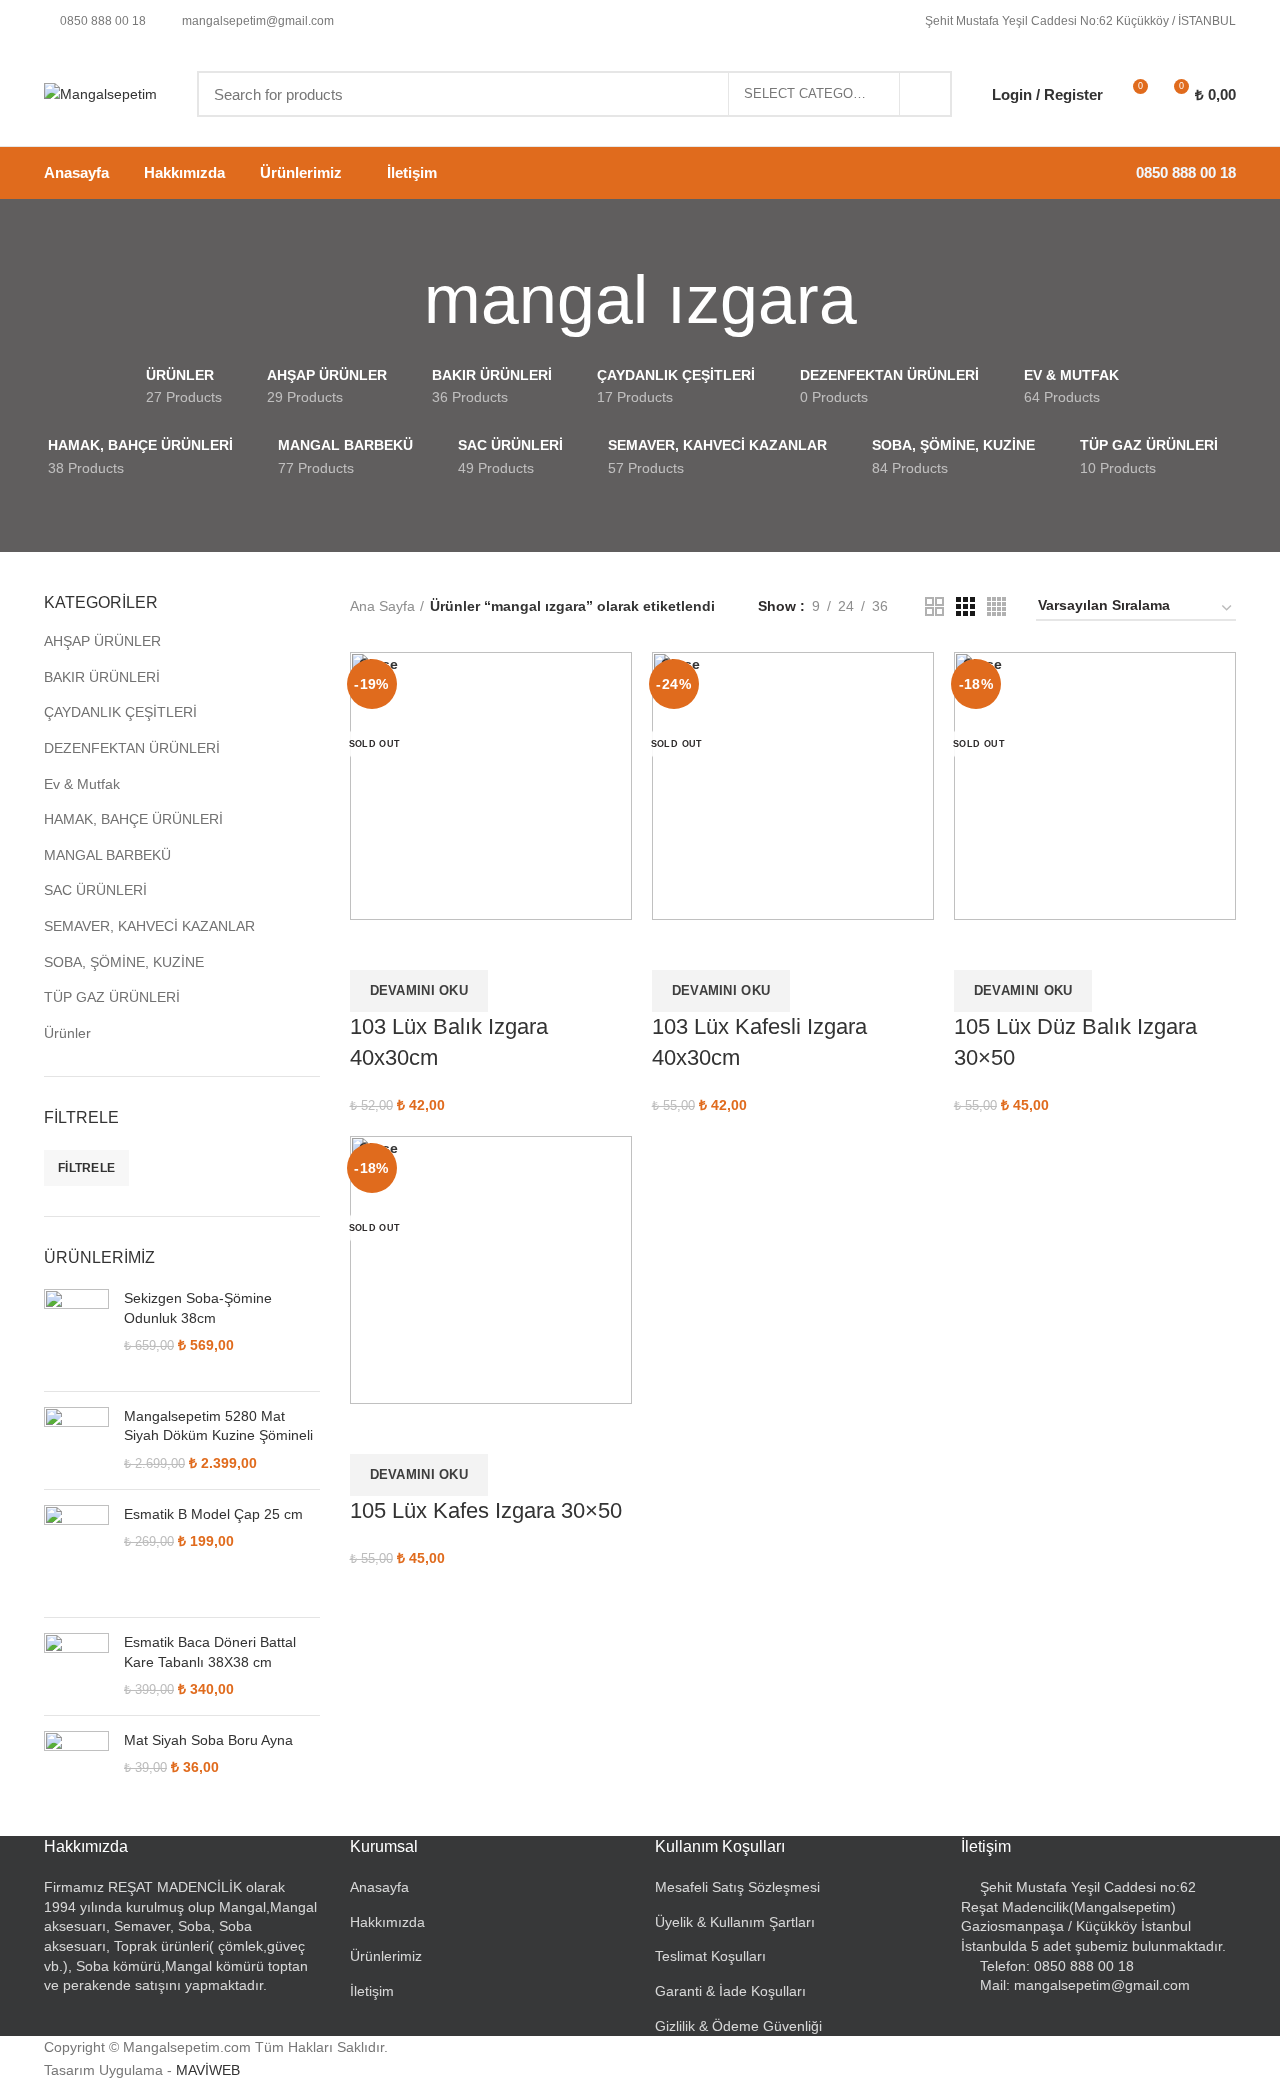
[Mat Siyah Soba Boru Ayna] (76, 1763)
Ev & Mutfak (82, 784)
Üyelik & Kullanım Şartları (735, 1922)
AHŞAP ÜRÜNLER (102, 641)
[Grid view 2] (934, 606)
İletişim (372, 1991)
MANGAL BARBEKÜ (107, 855)
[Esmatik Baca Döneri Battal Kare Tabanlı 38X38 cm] (76, 1666)
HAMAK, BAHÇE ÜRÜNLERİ (133, 819)
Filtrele (86, 1168)
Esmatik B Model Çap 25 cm (213, 1514)
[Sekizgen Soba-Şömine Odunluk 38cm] (76, 1332)
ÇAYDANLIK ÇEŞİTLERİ (120, 712)
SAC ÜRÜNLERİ (95, 890)
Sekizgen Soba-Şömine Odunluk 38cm (198, 1308)
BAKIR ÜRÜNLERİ (102, 677)
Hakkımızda (387, 1922)
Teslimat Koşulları (710, 1956)
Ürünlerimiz (386, 1956)
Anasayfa (379, 1887)
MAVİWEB (208, 2070)
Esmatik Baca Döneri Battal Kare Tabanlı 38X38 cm (210, 1652)
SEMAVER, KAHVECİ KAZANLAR (149, 926)
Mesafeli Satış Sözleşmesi (737, 1887)
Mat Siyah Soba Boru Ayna (208, 1740)
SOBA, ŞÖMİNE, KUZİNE (124, 962)
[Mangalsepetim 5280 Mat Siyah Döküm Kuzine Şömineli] (76, 1440)
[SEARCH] (925, 94)
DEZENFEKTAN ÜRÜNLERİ (132, 748)
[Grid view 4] (996, 606)
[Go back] (399, 300)
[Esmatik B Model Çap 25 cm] (76, 1554)
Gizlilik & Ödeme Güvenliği (738, 2026)
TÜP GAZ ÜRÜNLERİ (112, 997)
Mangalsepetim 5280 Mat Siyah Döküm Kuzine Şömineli (218, 1426)
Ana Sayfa (382, 606)
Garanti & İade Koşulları (730, 1991)
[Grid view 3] (965, 606)
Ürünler (67, 1033)
